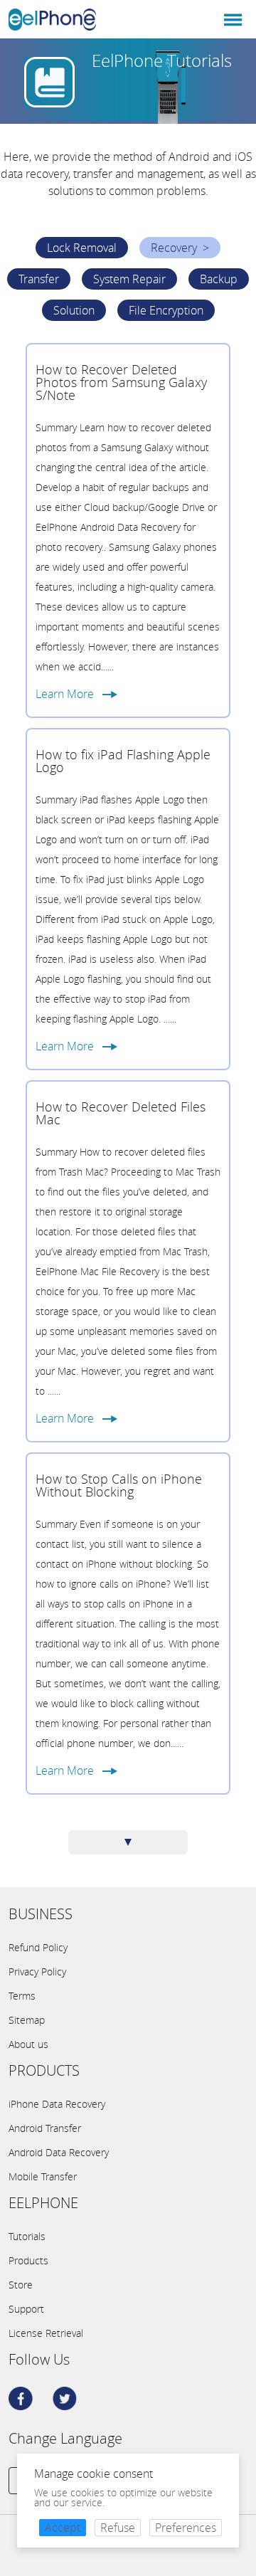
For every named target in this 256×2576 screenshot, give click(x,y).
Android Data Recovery (59, 2153)
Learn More (69, 694)
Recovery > (180, 248)
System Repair (129, 279)
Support (26, 2309)
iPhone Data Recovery (57, 2104)
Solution (74, 310)
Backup (219, 279)
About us (28, 2044)
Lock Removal (82, 248)
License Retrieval (46, 2333)
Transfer (39, 279)
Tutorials (27, 2237)
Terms (22, 1996)
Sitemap (27, 2020)
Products (28, 2261)
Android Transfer (45, 2128)
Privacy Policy (37, 1972)
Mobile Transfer (43, 2177)
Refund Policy (38, 1948)
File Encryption (166, 310)
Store (21, 2285)
